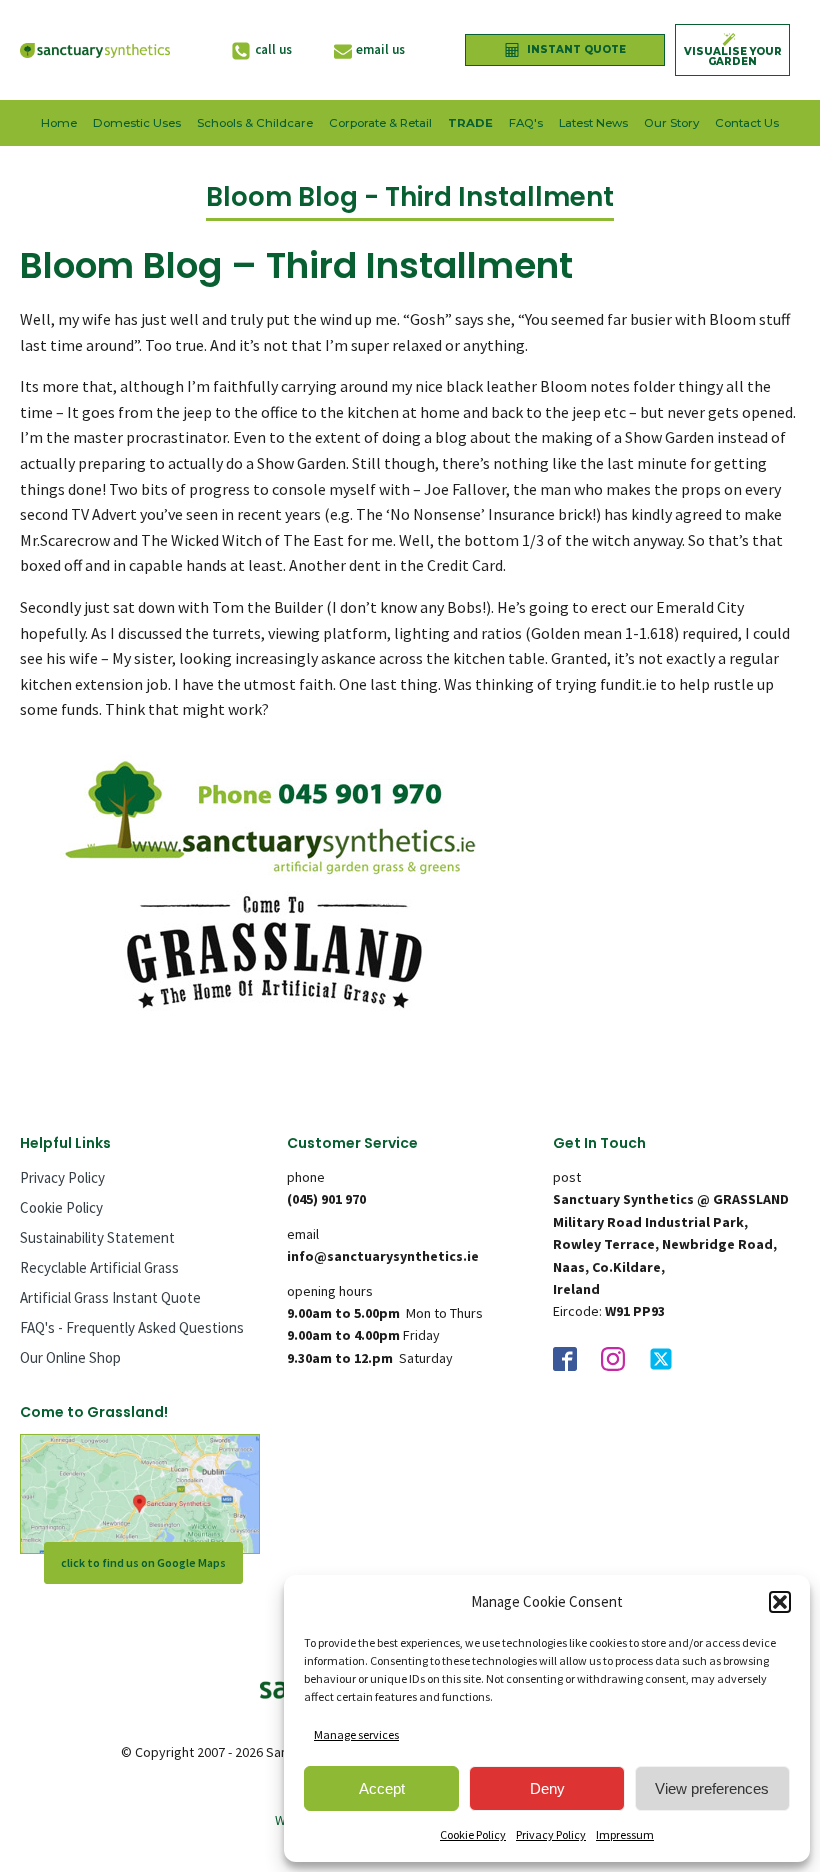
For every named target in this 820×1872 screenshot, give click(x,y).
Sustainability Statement (97, 1237)
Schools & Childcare (255, 123)
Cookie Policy (473, 1834)
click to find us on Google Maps (143, 1562)
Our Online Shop (70, 1357)
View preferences (712, 1788)
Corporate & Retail (380, 123)
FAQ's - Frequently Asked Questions (132, 1327)
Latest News (593, 123)
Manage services (356, 1734)
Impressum (625, 1834)
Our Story (671, 123)
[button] (780, 1602)
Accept (382, 1788)
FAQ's (526, 123)
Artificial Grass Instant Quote (110, 1297)
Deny (547, 1788)
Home (59, 123)
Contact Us (747, 123)
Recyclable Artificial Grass (99, 1267)
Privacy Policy (551, 1834)
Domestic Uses (137, 123)
